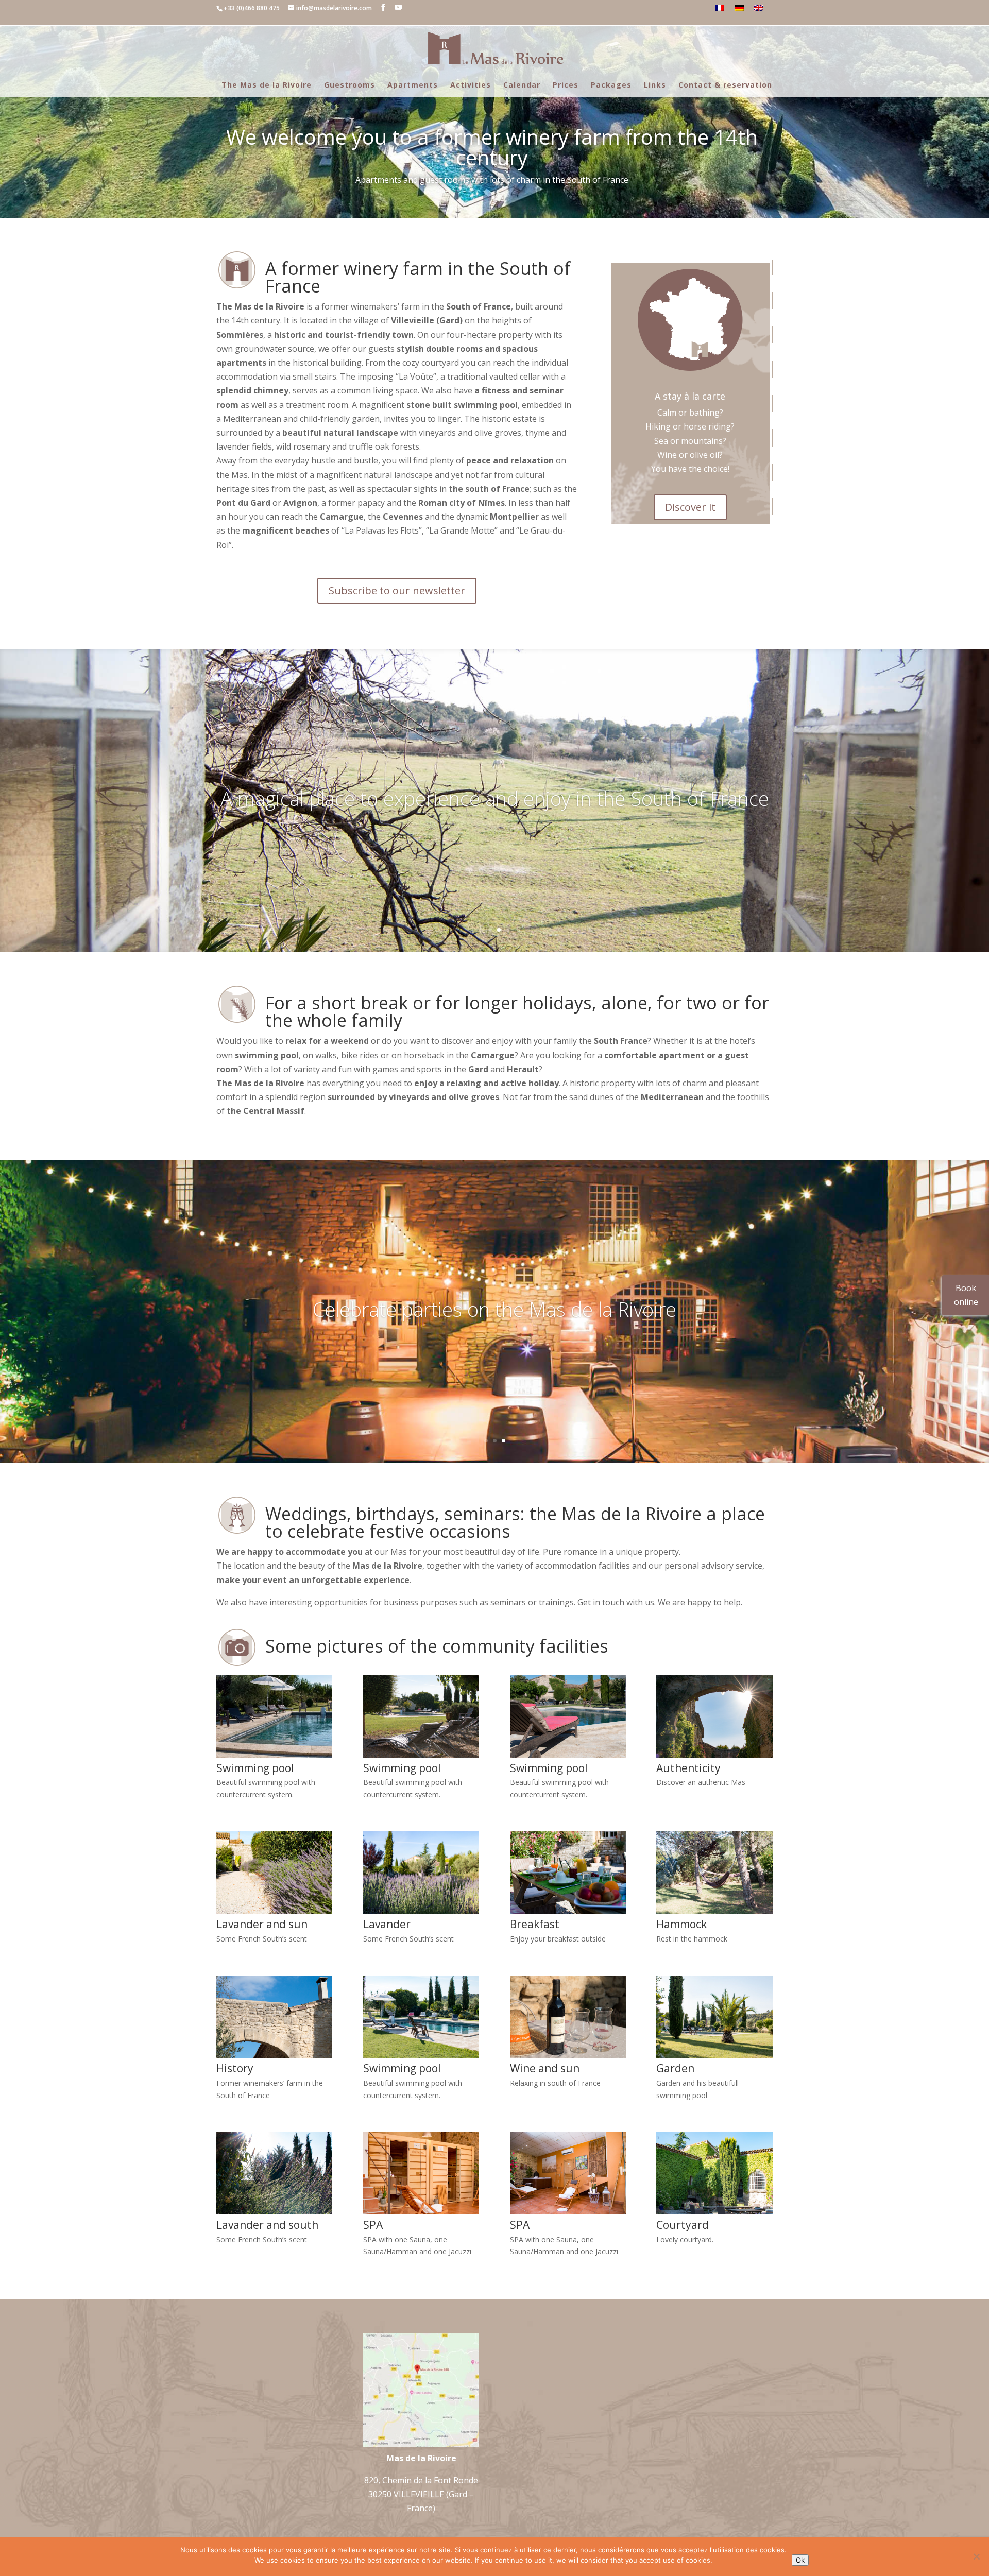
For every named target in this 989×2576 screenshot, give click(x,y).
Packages (611, 85)
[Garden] (714, 2055)
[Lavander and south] (274, 2211)
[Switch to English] (759, 8)
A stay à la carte (690, 396)
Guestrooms (349, 85)
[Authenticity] (714, 1755)
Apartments (413, 85)
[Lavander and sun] (274, 1911)
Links (655, 85)
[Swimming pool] (274, 1755)
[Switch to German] (739, 8)
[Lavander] (421, 1911)
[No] (976, 2556)
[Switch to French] (720, 8)
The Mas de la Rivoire (267, 85)
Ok (800, 2560)
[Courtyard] (714, 2211)
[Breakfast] (568, 1911)
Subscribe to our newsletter (397, 590)
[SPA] (421, 2211)
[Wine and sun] (568, 2055)
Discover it (690, 507)
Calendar (522, 85)
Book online (966, 1295)
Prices (566, 85)
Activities (471, 85)
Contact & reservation (725, 85)
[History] (274, 2055)
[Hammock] (714, 1911)
